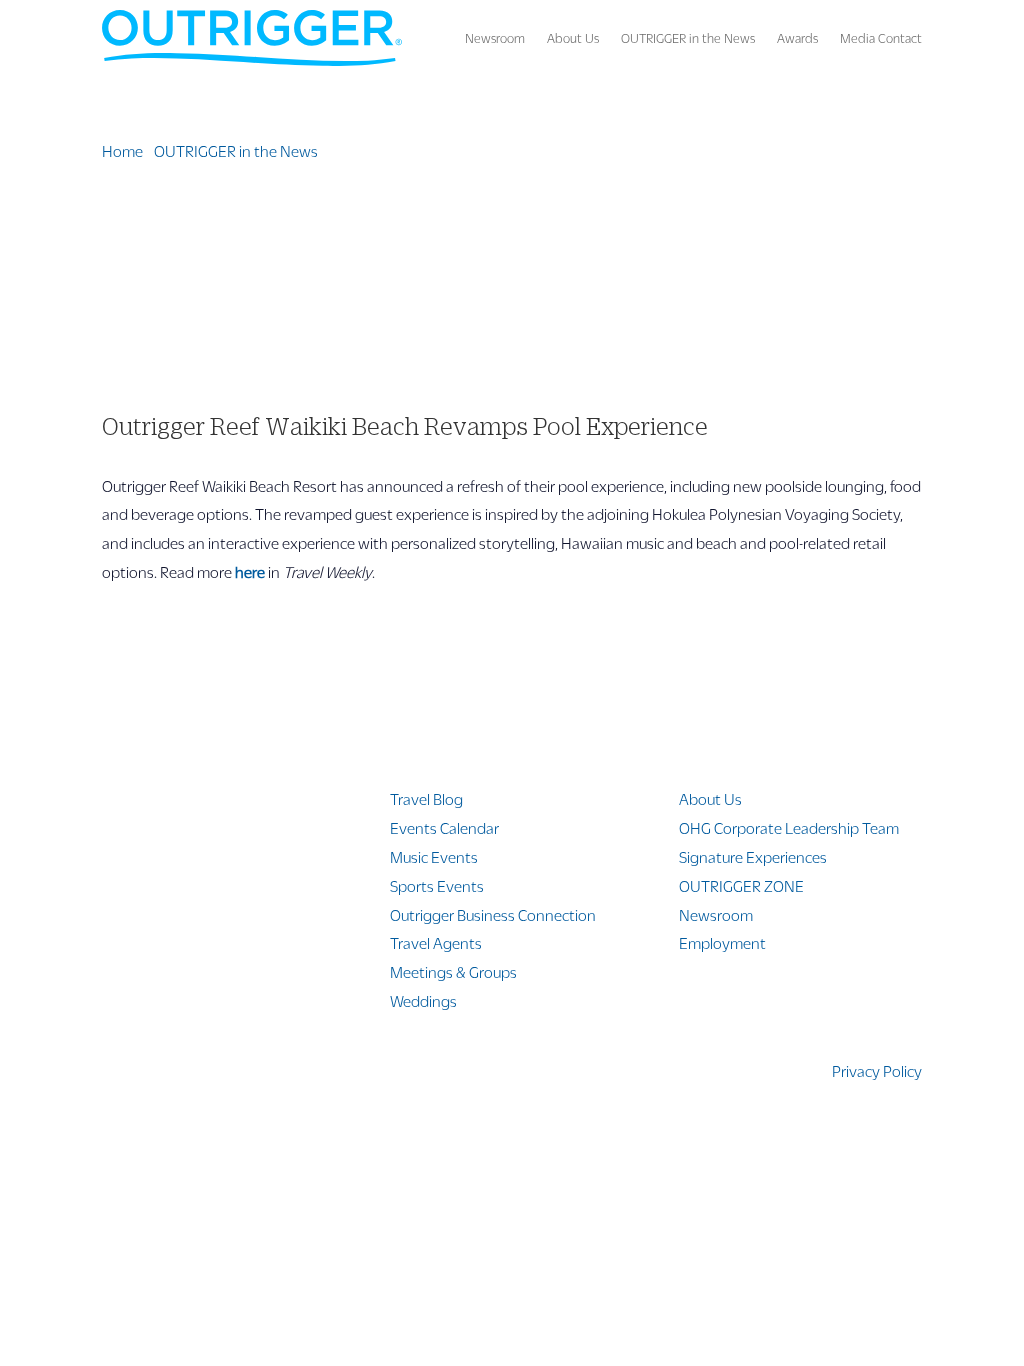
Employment (722, 942)
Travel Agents (436, 942)
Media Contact (881, 38)
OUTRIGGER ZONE (741, 885)
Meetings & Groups (453, 971)
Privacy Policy (877, 1070)
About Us (573, 38)
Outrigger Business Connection (493, 914)
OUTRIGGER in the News (688, 38)
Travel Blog (426, 798)
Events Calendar (444, 827)
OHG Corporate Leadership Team (789, 827)
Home (122, 150)
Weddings (423, 1000)
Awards (797, 38)
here (250, 571)
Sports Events (437, 885)
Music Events (434, 856)
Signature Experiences (753, 856)
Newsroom (495, 38)
